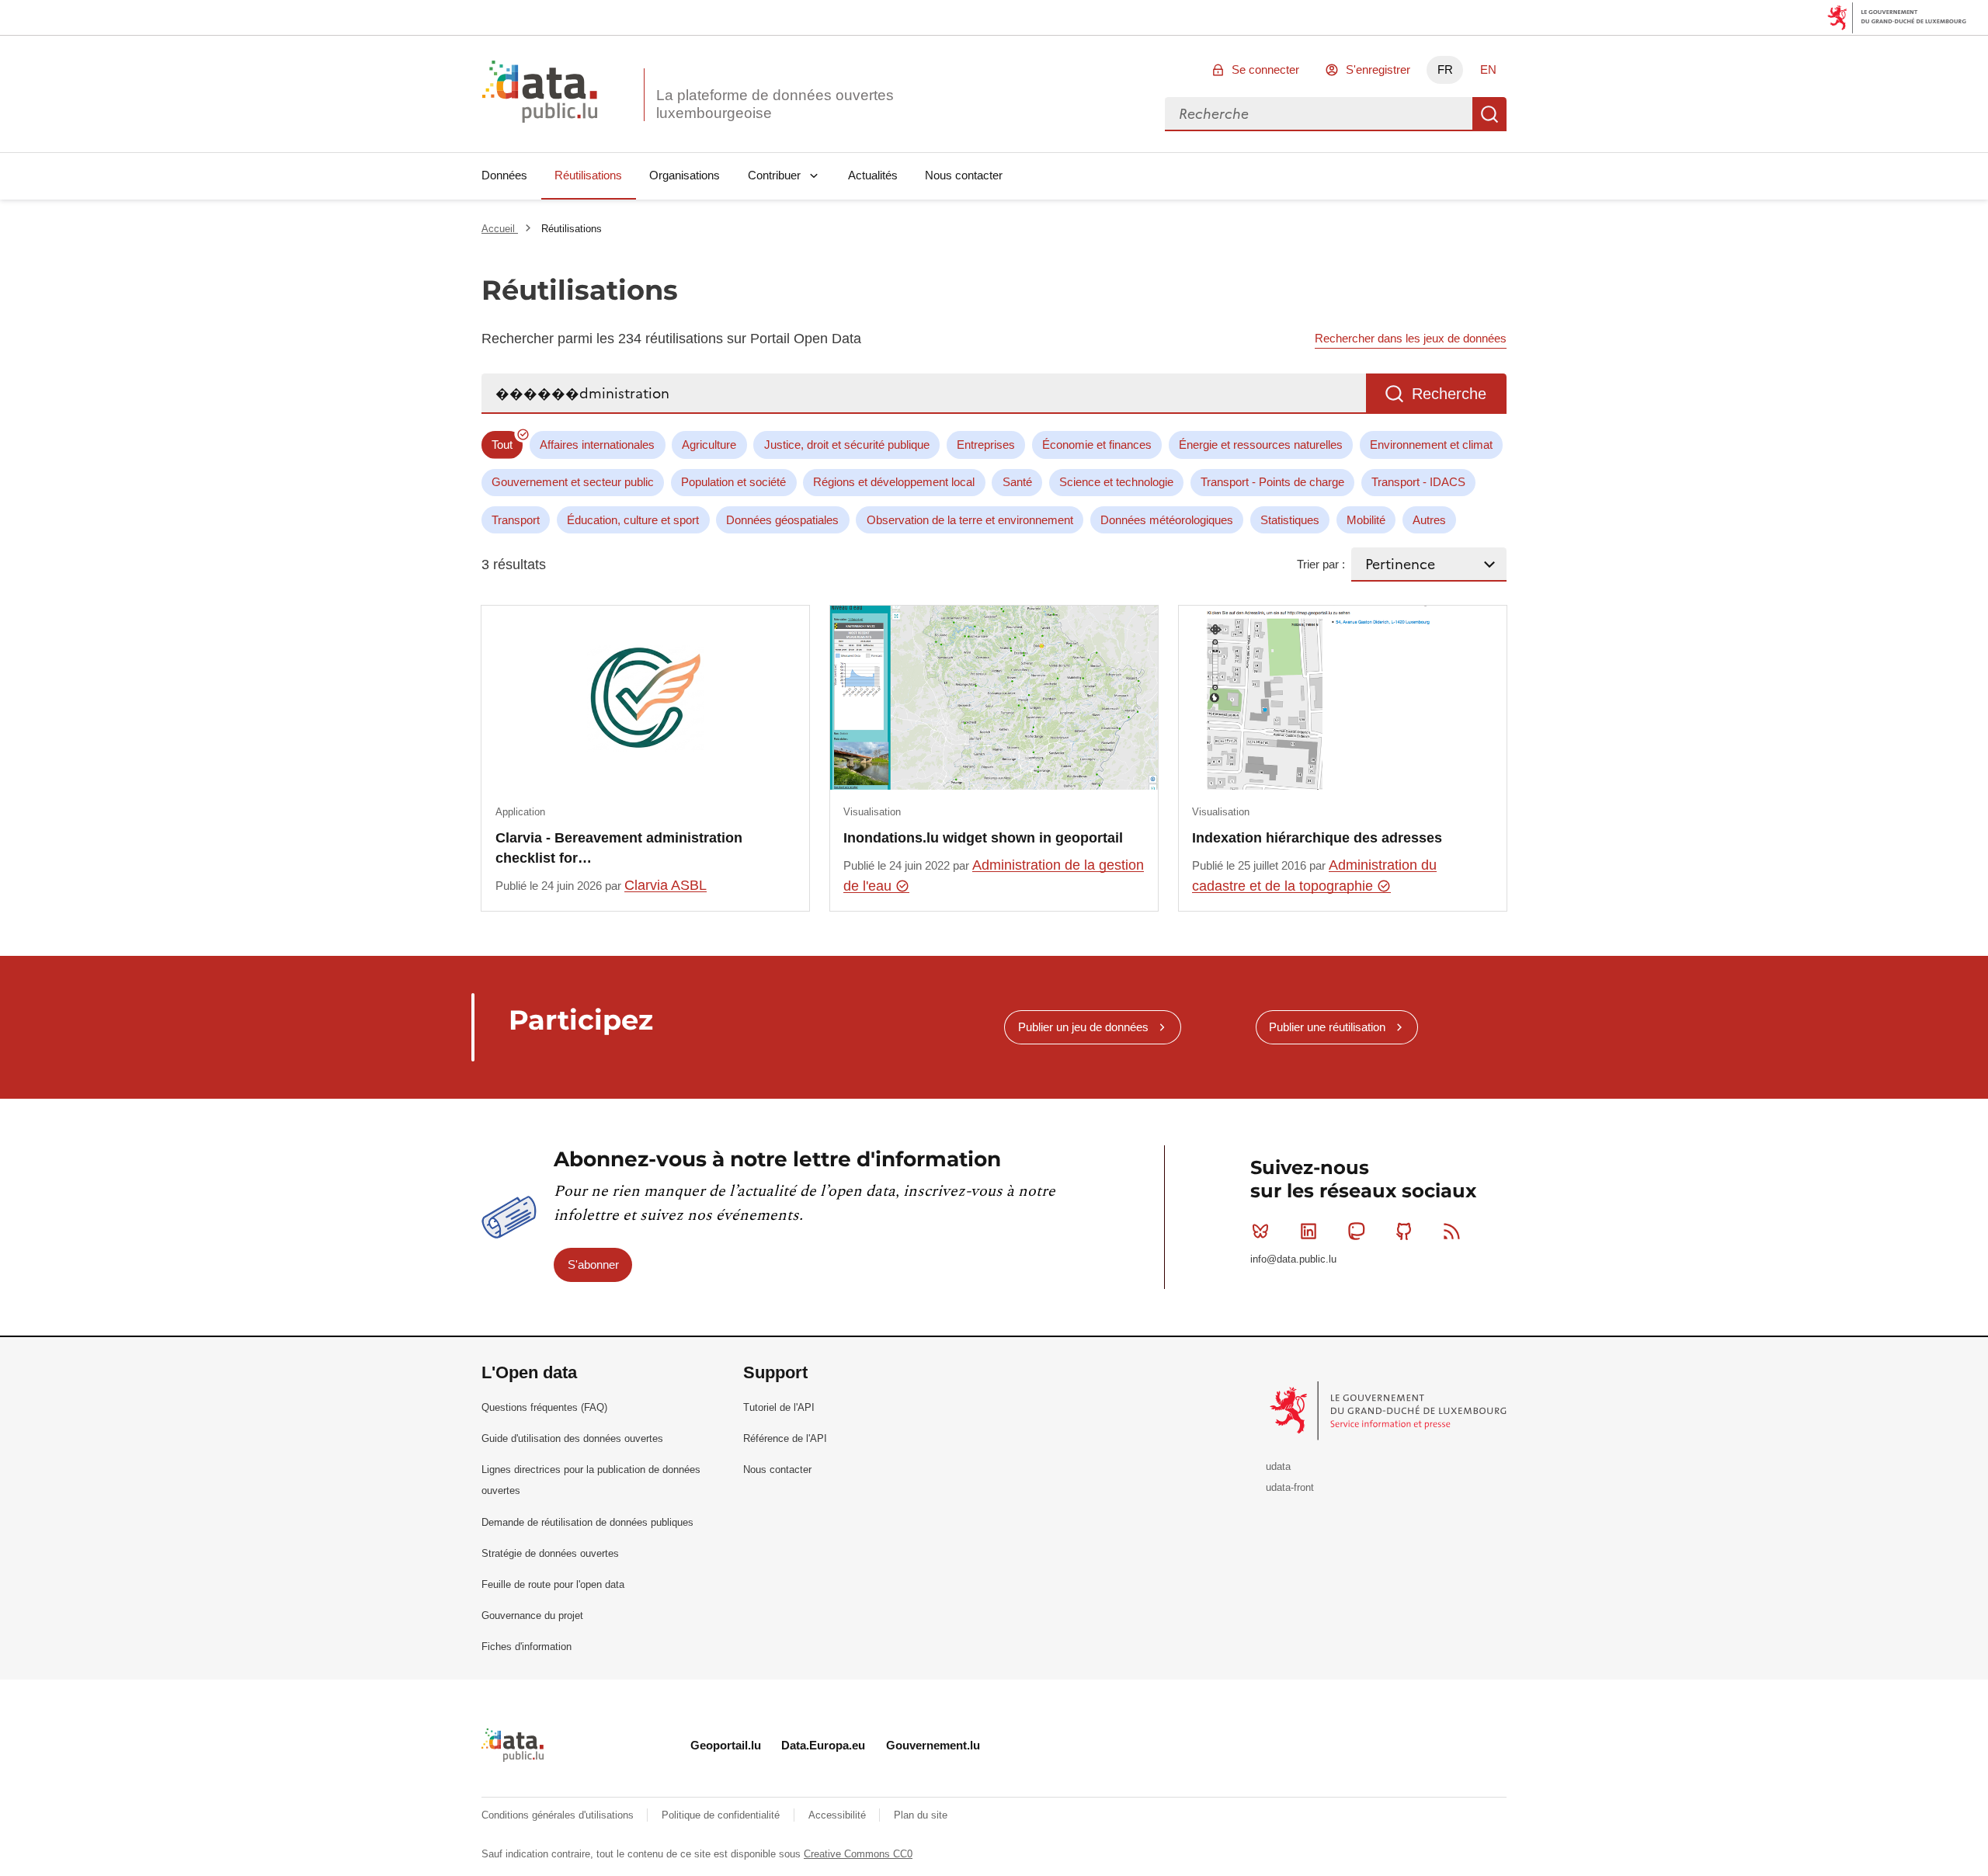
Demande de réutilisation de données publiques (587, 1522)
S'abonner (593, 1265)
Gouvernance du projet (532, 1615)
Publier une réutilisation (1327, 1027)
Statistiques (1290, 520)
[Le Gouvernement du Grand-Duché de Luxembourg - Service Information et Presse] (1390, 1410)
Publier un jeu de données (1083, 1027)
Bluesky (1260, 1231)
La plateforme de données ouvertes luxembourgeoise (775, 104)
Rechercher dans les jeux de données (1411, 338)
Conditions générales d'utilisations (559, 1815)
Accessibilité (839, 1815)
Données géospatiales (782, 520)
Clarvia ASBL (666, 885)
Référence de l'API (785, 1438)
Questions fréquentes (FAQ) (544, 1407)
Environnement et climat (1431, 445)
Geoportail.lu (726, 1745)
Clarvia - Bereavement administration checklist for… (619, 848)
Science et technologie (1116, 482)
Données (504, 175)
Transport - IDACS (1418, 482)
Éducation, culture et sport (633, 520)
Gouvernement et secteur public (573, 482)
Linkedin (1309, 1231)
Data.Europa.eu (823, 1745)
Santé (1017, 482)
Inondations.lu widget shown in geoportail (983, 838)
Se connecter (1265, 69)
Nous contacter (964, 175)
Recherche (1489, 114)
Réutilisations (588, 175)
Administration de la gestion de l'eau (994, 875)
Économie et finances (1097, 445)
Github (1404, 1231)
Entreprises (986, 445)
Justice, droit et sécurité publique (847, 445)
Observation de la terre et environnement (970, 520)
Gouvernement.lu (933, 1745)
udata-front (1290, 1487)
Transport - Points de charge (1272, 482)
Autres (1429, 520)
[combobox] (1319, 114)
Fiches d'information (527, 1647)
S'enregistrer (1378, 69)
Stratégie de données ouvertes (550, 1553)
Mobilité (1366, 520)
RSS (1452, 1231)
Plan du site (921, 1815)
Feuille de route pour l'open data (553, 1584)
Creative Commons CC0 (858, 1854)
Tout (502, 445)
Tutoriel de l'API (779, 1407)
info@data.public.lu (1293, 1259)
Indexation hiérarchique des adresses (1317, 838)
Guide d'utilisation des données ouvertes (572, 1438)
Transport (516, 520)
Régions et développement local (894, 482)
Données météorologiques (1167, 520)
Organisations (685, 175)
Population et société (733, 482)
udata (1278, 1466)
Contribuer (774, 175)
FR (1445, 69)
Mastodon (1356, 1231)
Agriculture (709, 445)
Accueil (500, 229)
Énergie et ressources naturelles (1261, 445)
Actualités (873, 175)
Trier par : (1321, 564)
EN (1488, 69)
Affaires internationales (597, 445)
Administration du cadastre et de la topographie (1314, 875)
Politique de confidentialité (722, 1815)
